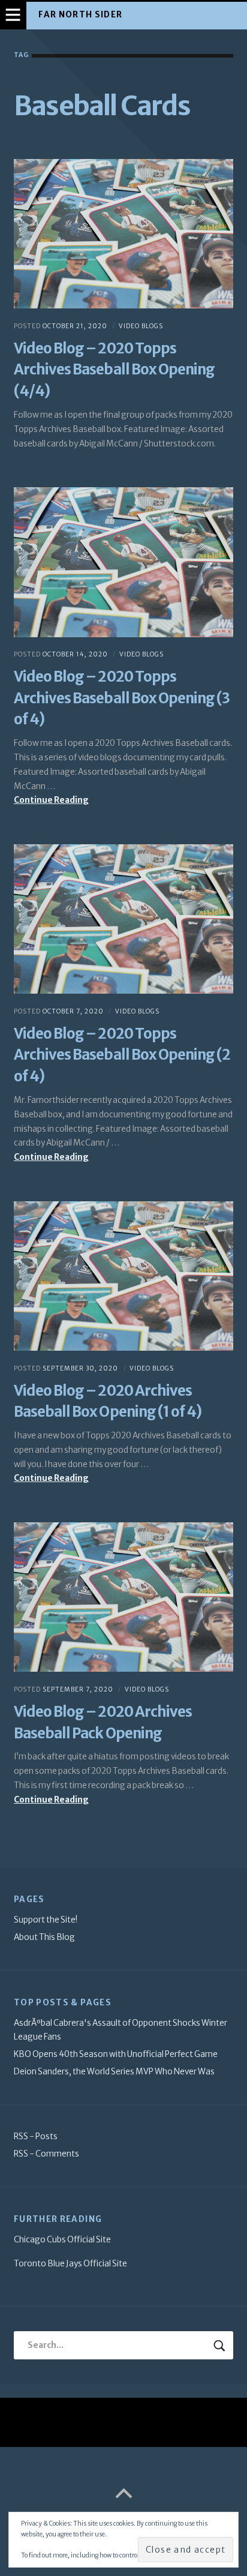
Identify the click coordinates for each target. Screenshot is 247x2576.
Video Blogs (141, 326)
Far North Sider (80, 15)
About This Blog (44, 1937)
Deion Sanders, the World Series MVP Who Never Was (114, 2072)
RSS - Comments (46, 2154)
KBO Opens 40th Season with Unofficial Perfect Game (116, 2054)
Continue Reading (69, 801)
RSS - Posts (36, 2136)
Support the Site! (46, 1920)
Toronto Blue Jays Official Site (70, 2264)
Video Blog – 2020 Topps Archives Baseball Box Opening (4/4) (114, 370)
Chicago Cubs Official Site (62, 2240)
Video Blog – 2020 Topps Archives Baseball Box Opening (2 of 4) (122, 1055)
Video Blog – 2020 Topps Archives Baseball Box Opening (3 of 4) (122, 698)
